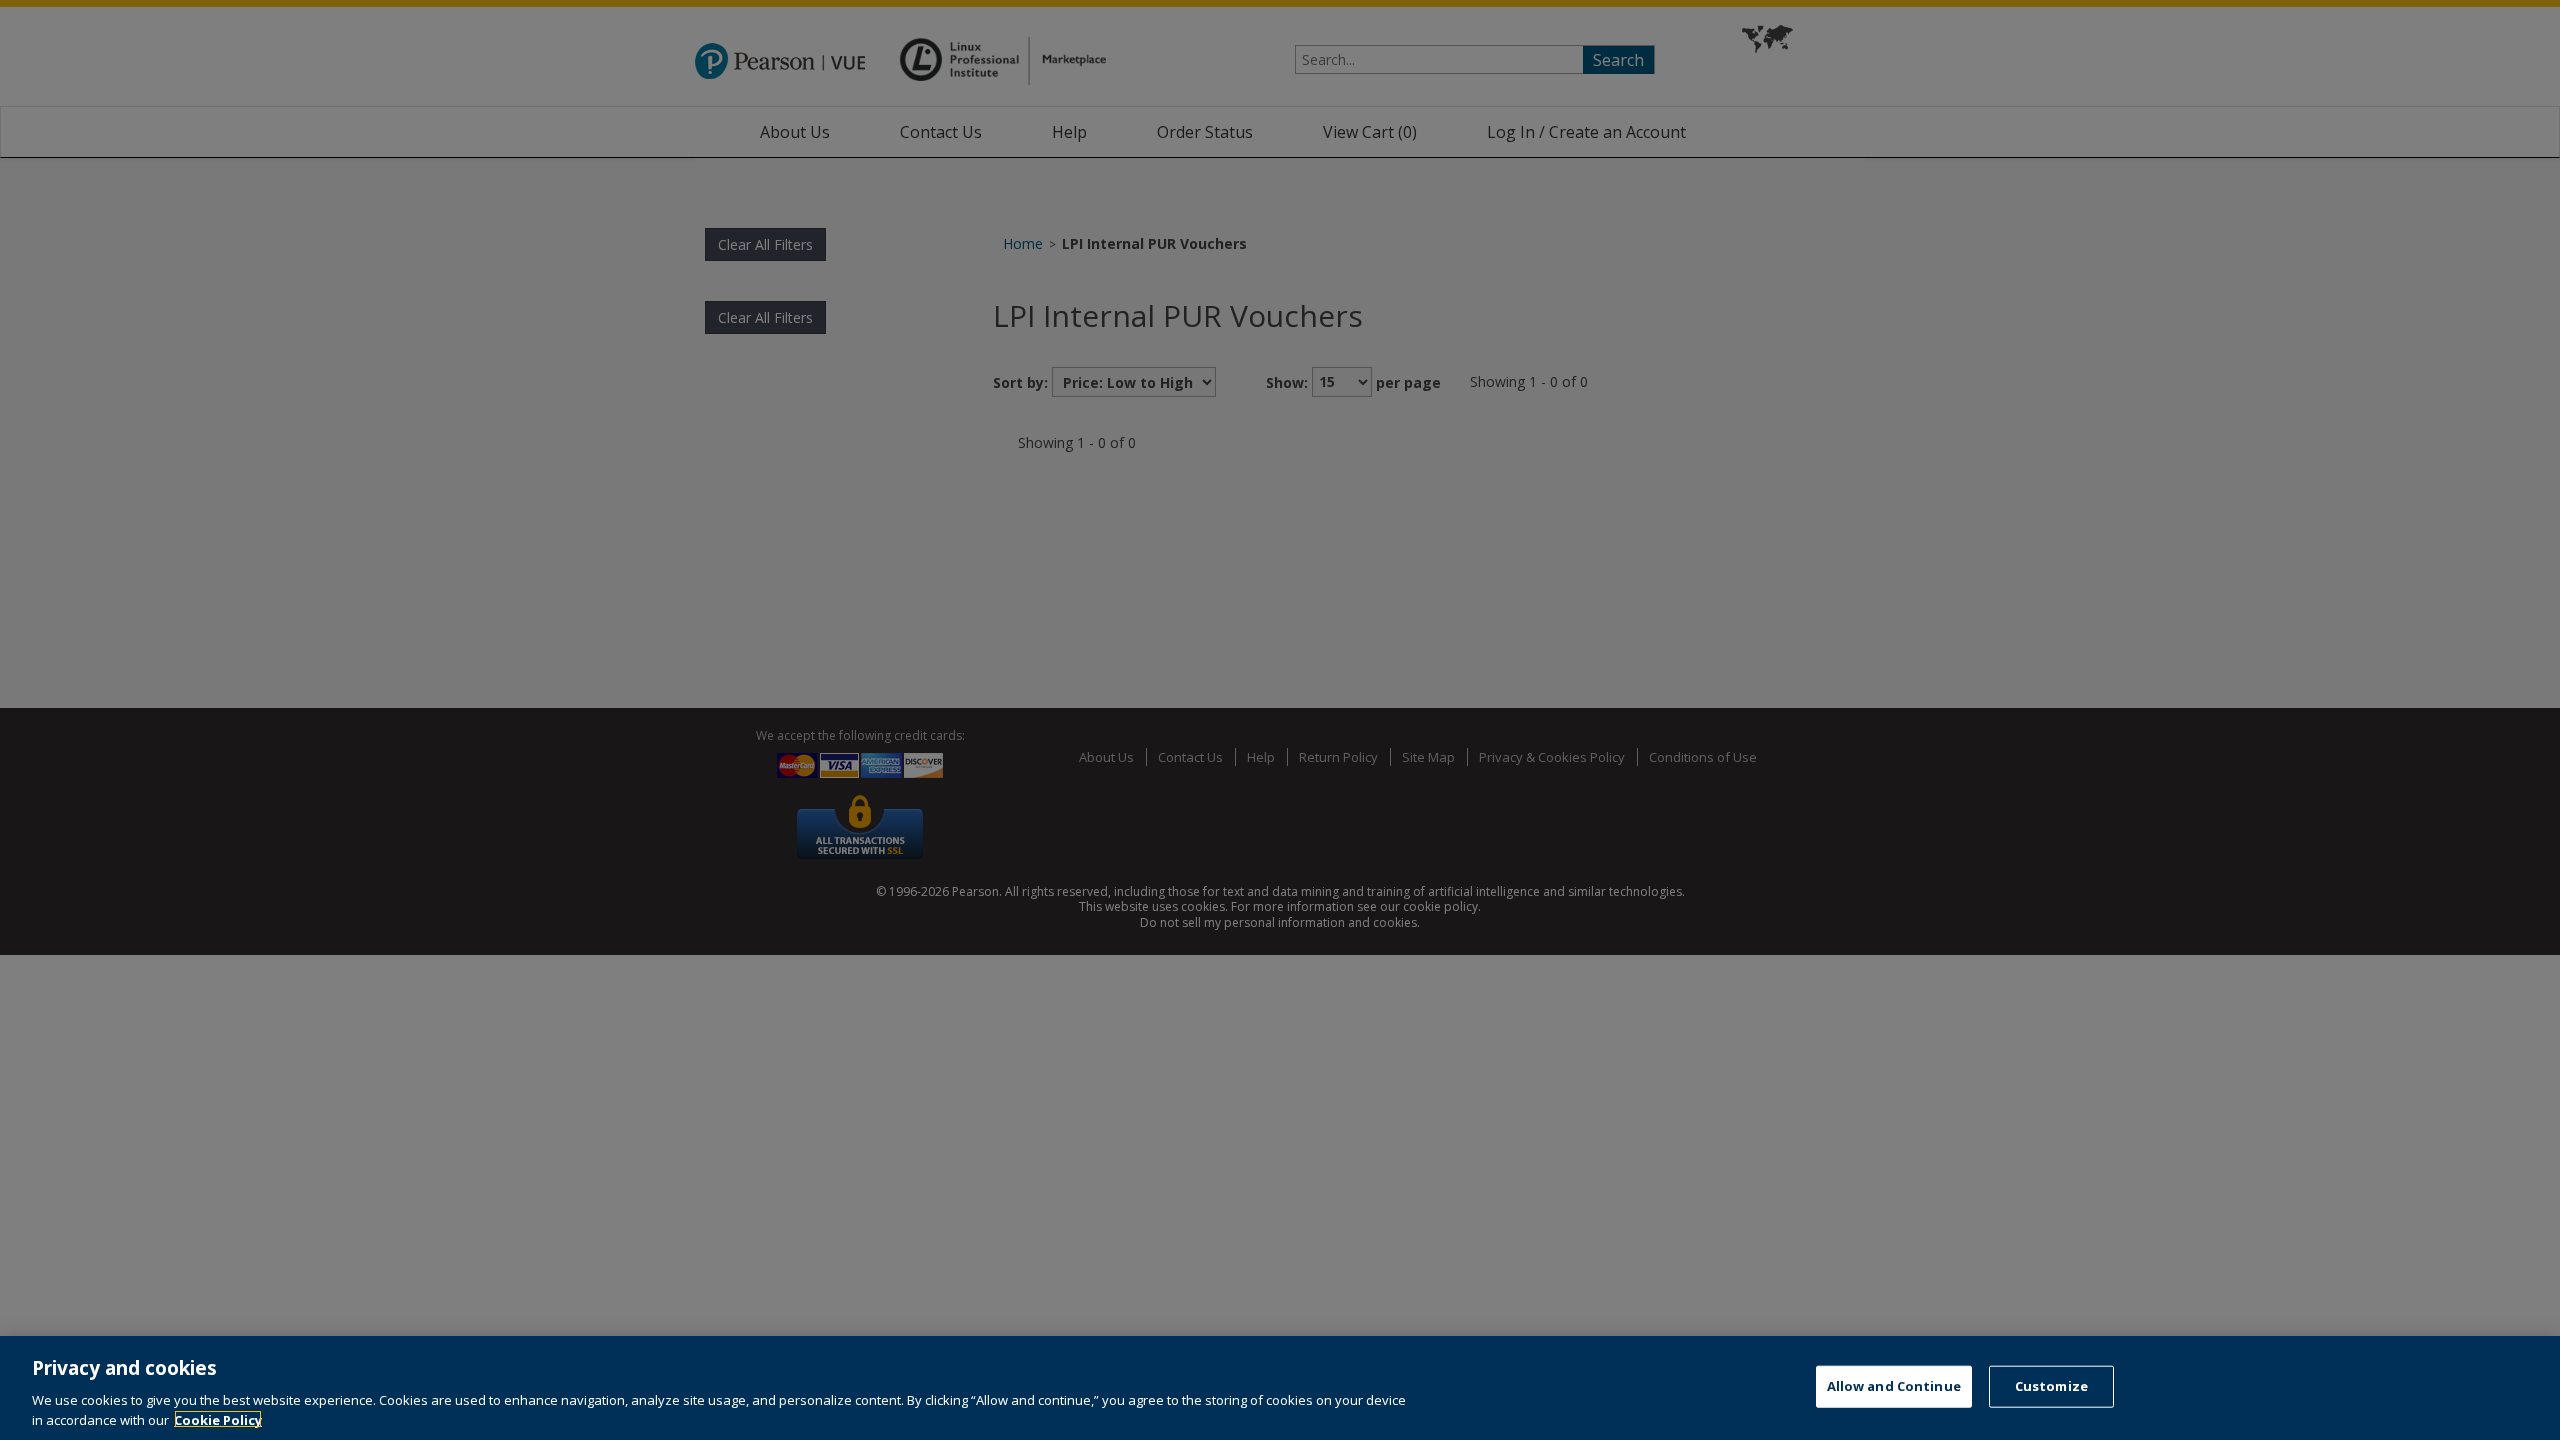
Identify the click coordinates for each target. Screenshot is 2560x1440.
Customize (2051, 1386)
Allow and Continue (1894, 1386)
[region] (1280, 1388)
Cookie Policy (218, 1419)
